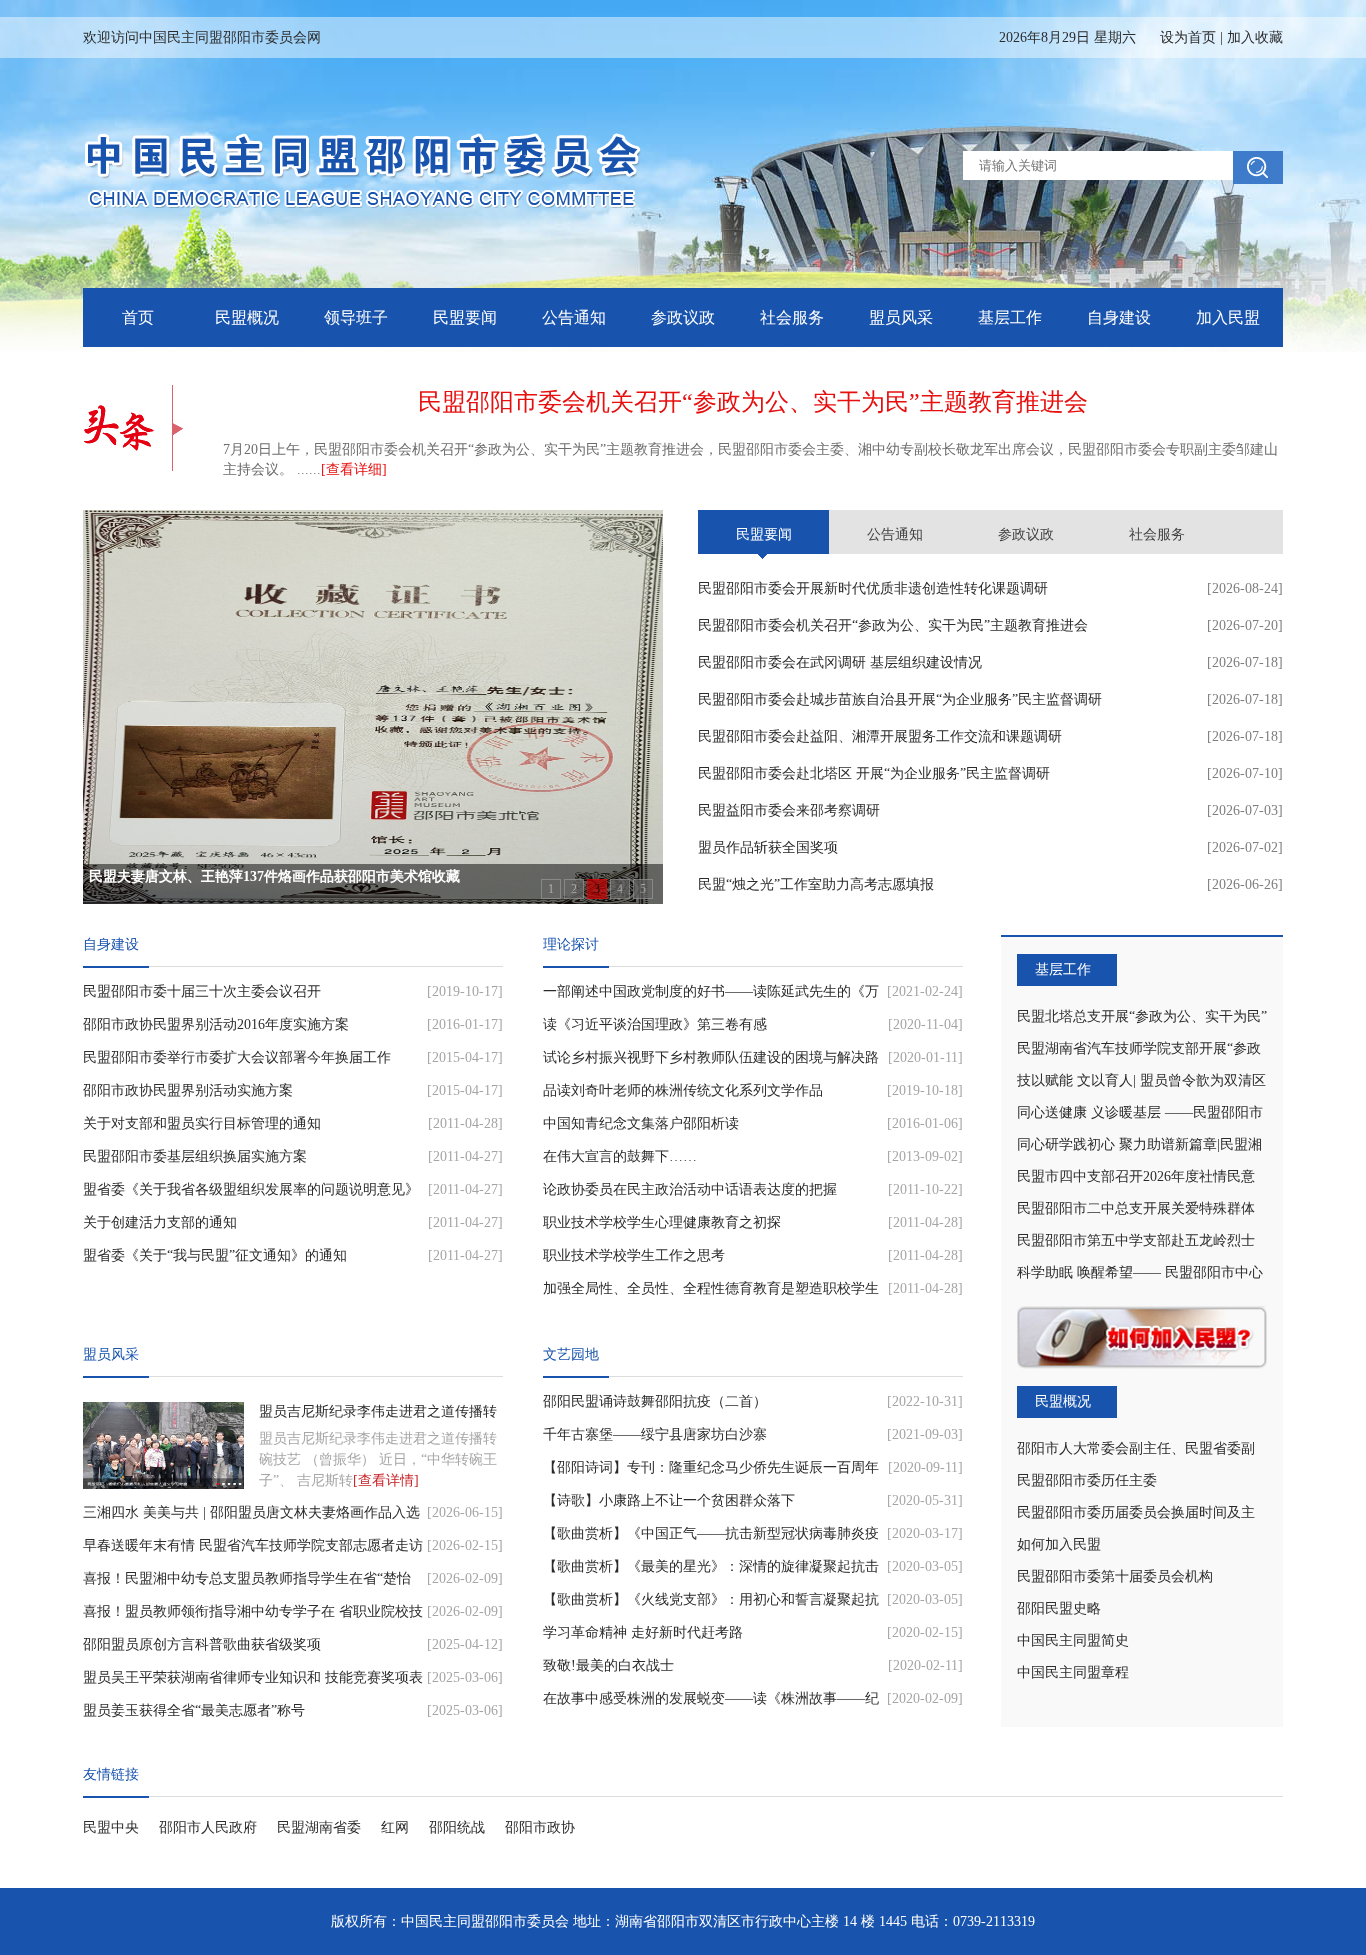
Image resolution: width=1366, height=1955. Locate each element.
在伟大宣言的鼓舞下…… (620, 1156)
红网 (395, 1827)
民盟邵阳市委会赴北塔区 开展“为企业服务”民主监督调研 (874, 773)
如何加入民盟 (1059, 1544)
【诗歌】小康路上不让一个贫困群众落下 (669, 1500)
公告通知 (574, 317)
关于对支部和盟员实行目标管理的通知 (202, 1123)
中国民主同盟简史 (1073, 1640)
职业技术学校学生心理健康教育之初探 (662, 1222)
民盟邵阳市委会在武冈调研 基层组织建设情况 (840, 662)
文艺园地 (571, 1354)
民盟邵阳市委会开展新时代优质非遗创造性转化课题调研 (873, 588)
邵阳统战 (457, 1827)
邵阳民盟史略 (1059, 1608)
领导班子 (356, 317)
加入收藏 (1255, 37)
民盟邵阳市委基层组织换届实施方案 (195, 1156)
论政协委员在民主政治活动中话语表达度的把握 (690, 1189)
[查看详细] (354, 469)
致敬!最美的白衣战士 (608, 1665)
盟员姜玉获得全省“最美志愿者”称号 (194, 1710)
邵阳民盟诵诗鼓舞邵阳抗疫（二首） (655, 1401)
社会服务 (792, 317)
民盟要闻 (465, 317)
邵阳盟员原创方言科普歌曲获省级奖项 (202, 1644)
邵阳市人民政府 (208, 1827)
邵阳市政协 (540, 1827)
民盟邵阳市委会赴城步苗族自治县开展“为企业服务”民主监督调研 (900, 699)
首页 (138, 317)
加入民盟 (1228, 317)
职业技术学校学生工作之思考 (634, 1255)
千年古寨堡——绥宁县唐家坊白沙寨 (655, 1434)
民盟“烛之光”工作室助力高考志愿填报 (816, 884)
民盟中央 (111, 1827)
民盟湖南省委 (319, 1827)
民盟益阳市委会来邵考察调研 (789, 810)
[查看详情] (386, 1480)
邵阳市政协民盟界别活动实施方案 (188, 1090)
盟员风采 (901, 317)
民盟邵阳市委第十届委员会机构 (1115, 1576)
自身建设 (1119, 317)
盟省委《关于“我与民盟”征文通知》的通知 (215, 1255)
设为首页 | (1221, 37)
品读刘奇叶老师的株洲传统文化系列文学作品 (683, 1090)
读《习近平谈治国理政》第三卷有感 (655, 1024)
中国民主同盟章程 (1073, 1672)
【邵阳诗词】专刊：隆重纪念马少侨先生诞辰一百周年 (711, 1467)
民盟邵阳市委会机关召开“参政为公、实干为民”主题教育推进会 (893, 625)
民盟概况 (247, 317)
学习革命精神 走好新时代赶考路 (643, 1632)
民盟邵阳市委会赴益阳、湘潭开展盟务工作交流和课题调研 (880, 736)
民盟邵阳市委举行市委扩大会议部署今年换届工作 (237, 1057)
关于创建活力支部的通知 (160, 1222)
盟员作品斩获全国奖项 (768, 847)
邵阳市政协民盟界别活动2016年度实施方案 (216, 1024)
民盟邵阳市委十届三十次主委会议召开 (202, 991)
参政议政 (683, 317)
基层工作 (1010, 317)
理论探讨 (571, 944)
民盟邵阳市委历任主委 (1087, 1480)
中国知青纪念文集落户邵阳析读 (641, 1123)
